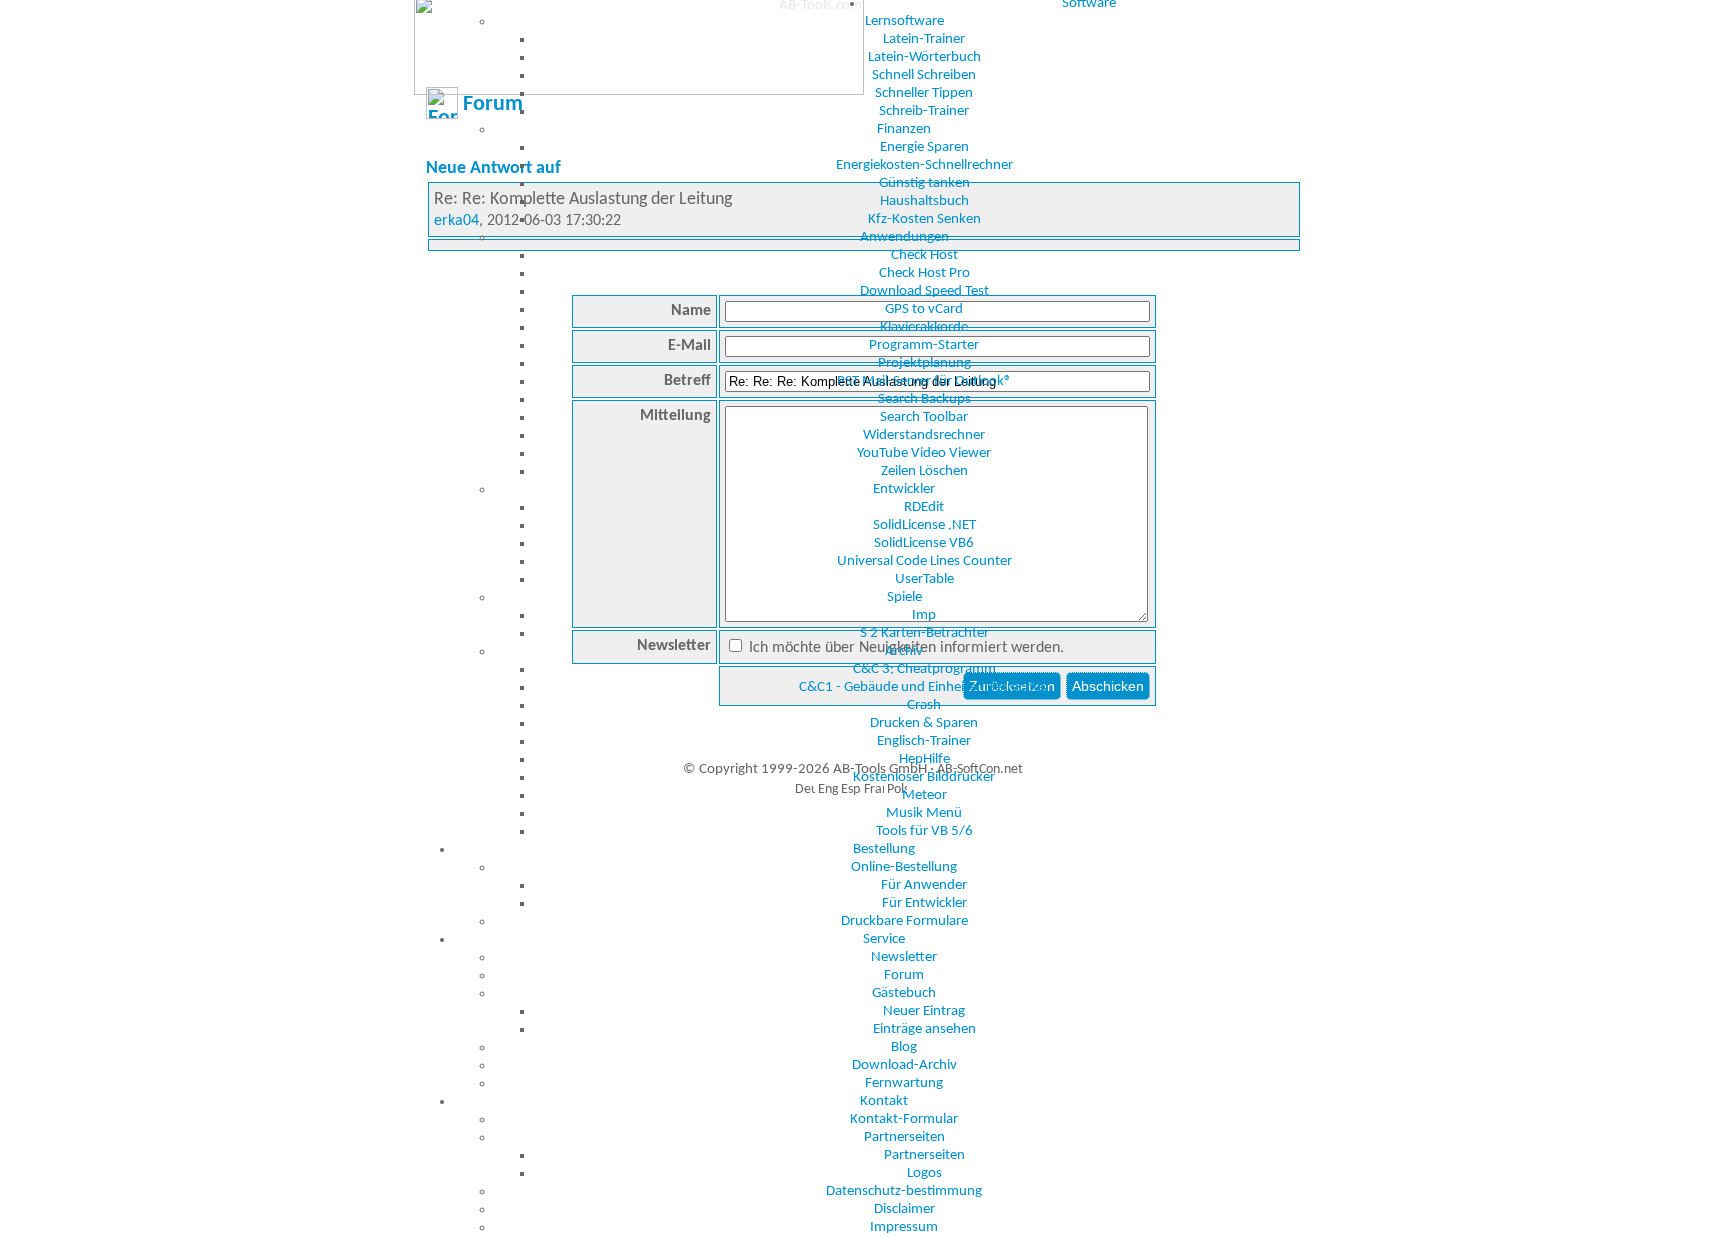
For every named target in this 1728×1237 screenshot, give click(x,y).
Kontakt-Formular (904, 1119)
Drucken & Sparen (924, 723)
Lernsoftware (904, 21)
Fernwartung (904, 1083)
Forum (904, 975)
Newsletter (904, 957)
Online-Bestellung (904, 867)
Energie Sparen (924, 147)
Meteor (924, 795)
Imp (924, 615)
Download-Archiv (904, 1065)
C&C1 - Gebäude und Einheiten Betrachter (924, 687)
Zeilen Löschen (924, 471)
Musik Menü (924, 813)
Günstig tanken (924, 183)
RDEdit (924, 507)
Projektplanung (924, 363)
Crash (924, 705)
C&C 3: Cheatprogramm (924, 669)
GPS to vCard (924, 309)
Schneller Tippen (924, 93)
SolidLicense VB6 (924, 543)
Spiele (904, 597)
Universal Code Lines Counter (924, 561)
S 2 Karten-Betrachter (924, 633)
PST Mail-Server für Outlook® (924, 381)
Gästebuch (904, 993)
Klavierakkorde (924, 327)
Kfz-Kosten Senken (924, 219)
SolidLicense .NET (924, 525)
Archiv (904, 651)
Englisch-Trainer (924, 741)
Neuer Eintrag (924, 1011)
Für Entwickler (924, 903)
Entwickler (904, 489)
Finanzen (904, 129)
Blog (904, 1047)
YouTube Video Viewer (924, 453)
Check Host (924, 255)
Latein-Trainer (924, 39)
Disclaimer (904, 1209)
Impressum (904, 1227)
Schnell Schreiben (924, 75)
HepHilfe (924, 759)
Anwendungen (904, 237)
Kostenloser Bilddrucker (924, 777)
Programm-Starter (924, 345)
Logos (924, 1173)
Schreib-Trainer (924, 111)
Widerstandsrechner (924, 435)
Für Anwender (924, 885)
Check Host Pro (924, 273)
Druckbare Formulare (904, 921)
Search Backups (924, 399)
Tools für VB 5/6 (924, 831)
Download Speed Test (924, 291)
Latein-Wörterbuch (924, 57)
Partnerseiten (904, 1137)
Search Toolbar (924, 417)
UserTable (924, 579)
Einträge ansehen (924, 1029)
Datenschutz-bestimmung (904, 1191)
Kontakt (884, 1101)
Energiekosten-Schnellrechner (924, 165)
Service (884, 939)
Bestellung (884, 849)
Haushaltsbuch (924, 201)
